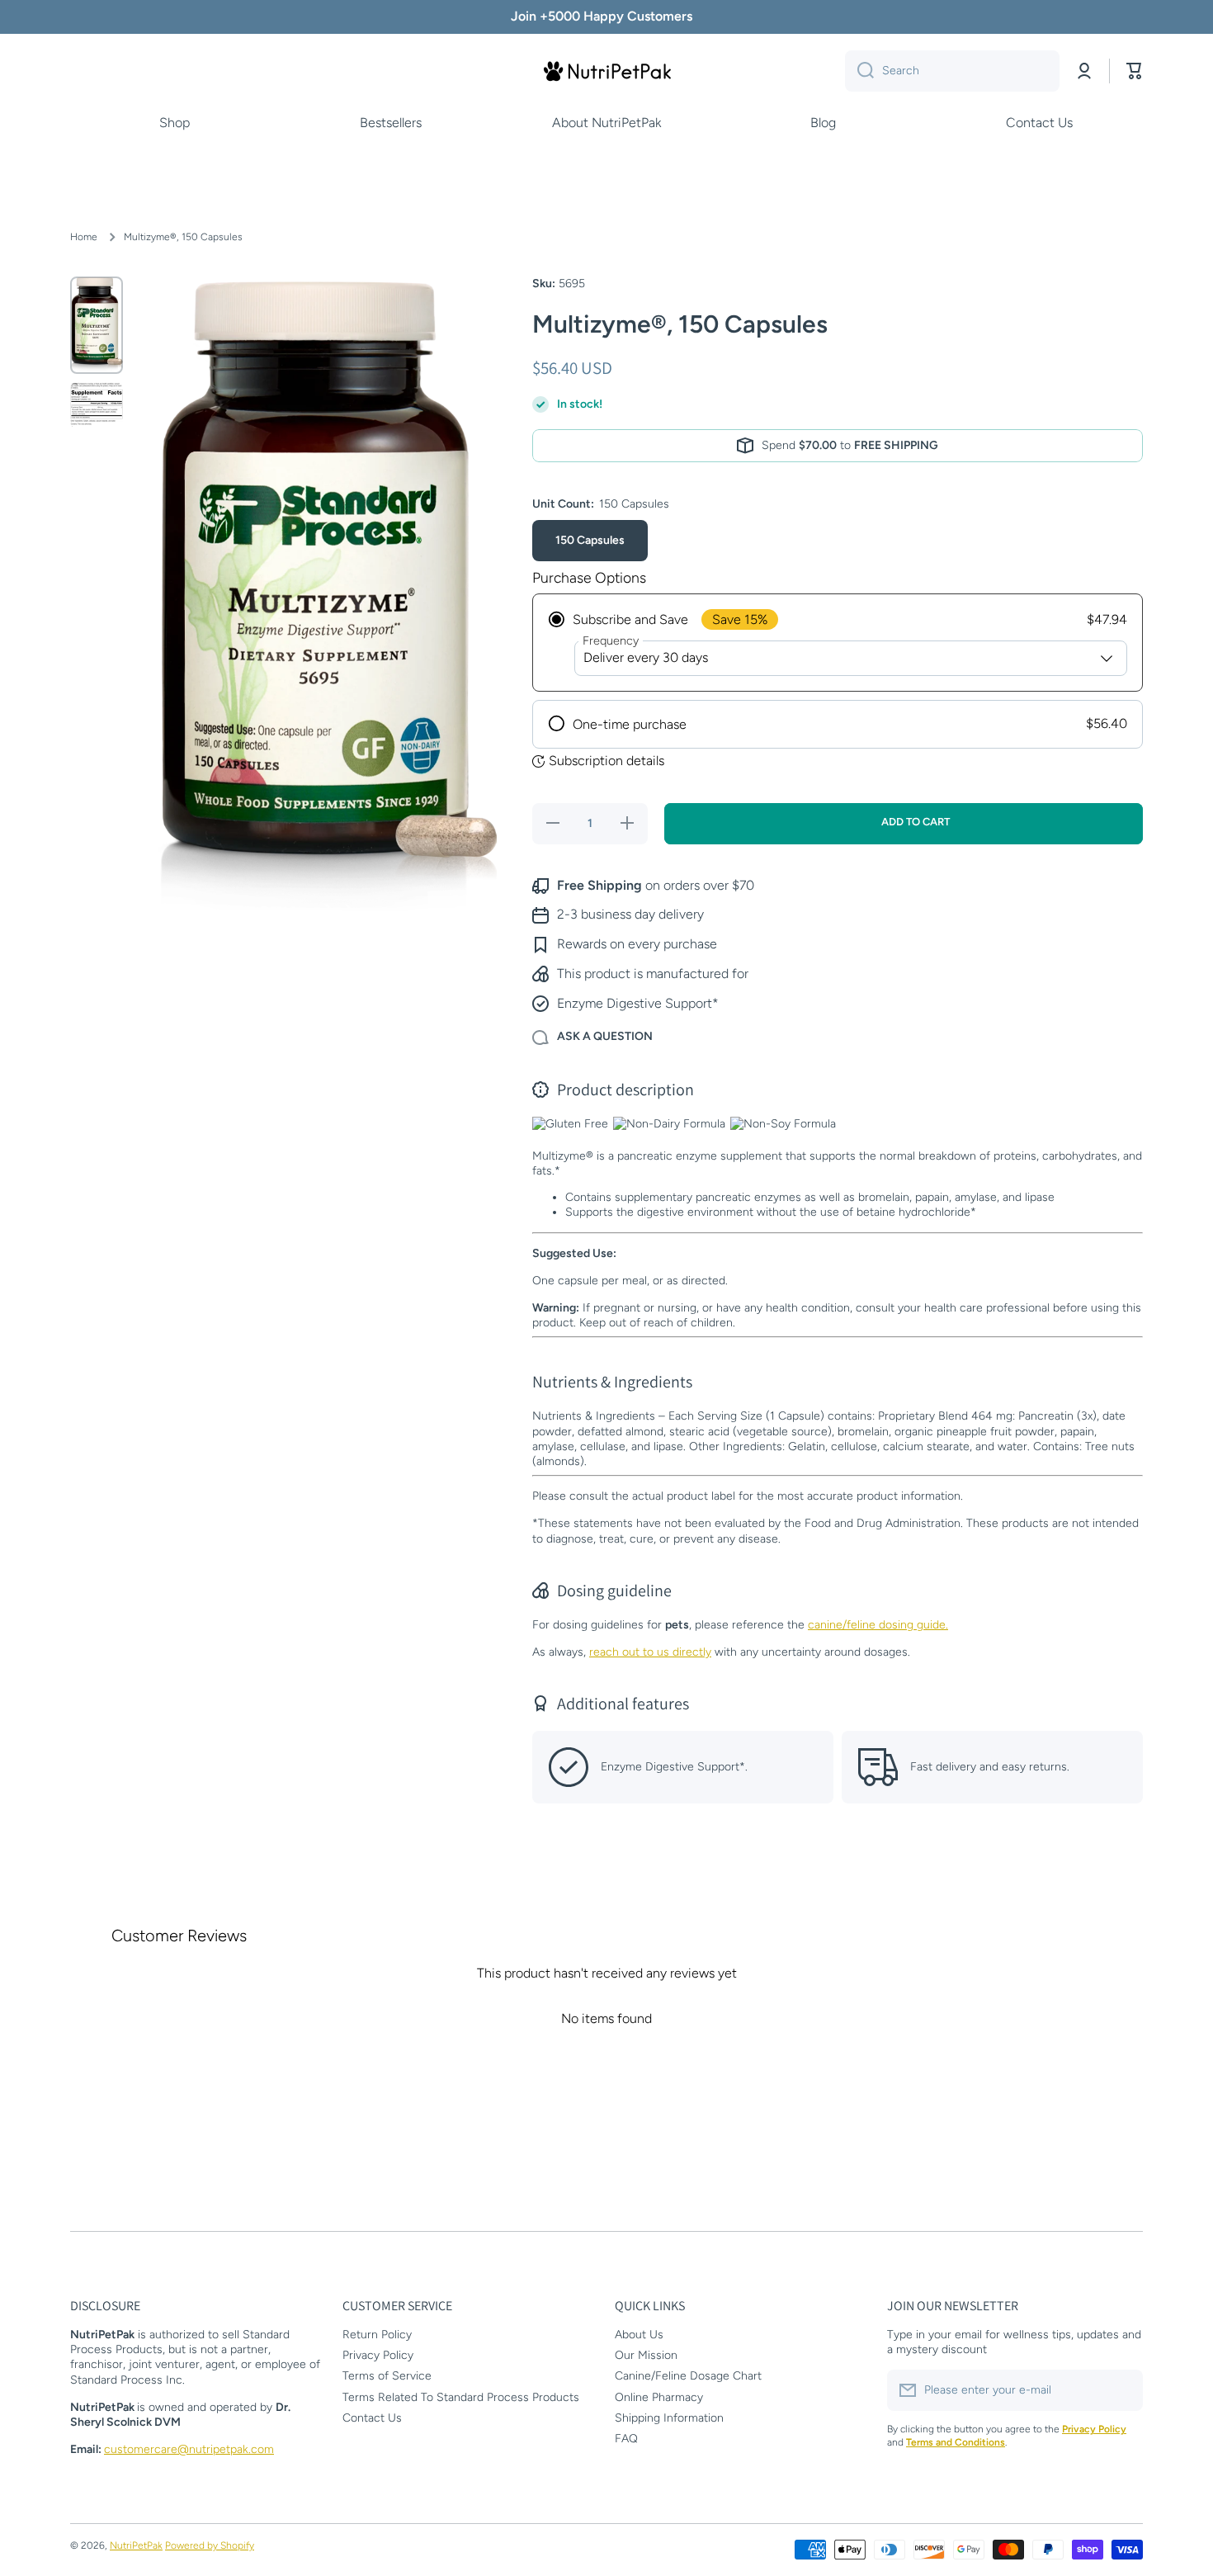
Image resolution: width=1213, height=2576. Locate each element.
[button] (1135, 71)
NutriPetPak (136, 2545)
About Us (639, 2335)
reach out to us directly (650, 1652)
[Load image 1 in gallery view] (97, 325)
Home (84, 237)
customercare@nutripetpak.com (189, 2449)
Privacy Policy (378, 2355)
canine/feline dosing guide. (878, 1625)
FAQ (626, 2439)
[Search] (859, 71)
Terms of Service (387, 2376)
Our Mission (646, 2355)
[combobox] (952, 71)
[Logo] (606, 71)
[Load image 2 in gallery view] (97, 405)
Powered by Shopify (210, 2545)
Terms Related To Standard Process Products (461, 2397)
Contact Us (372, 2418)
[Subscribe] (1122, 2390)
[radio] (838, 643)
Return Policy (377, 2335)
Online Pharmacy (659, 2397)
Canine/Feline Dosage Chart (688, 2376)
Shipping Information (669, 2418)
